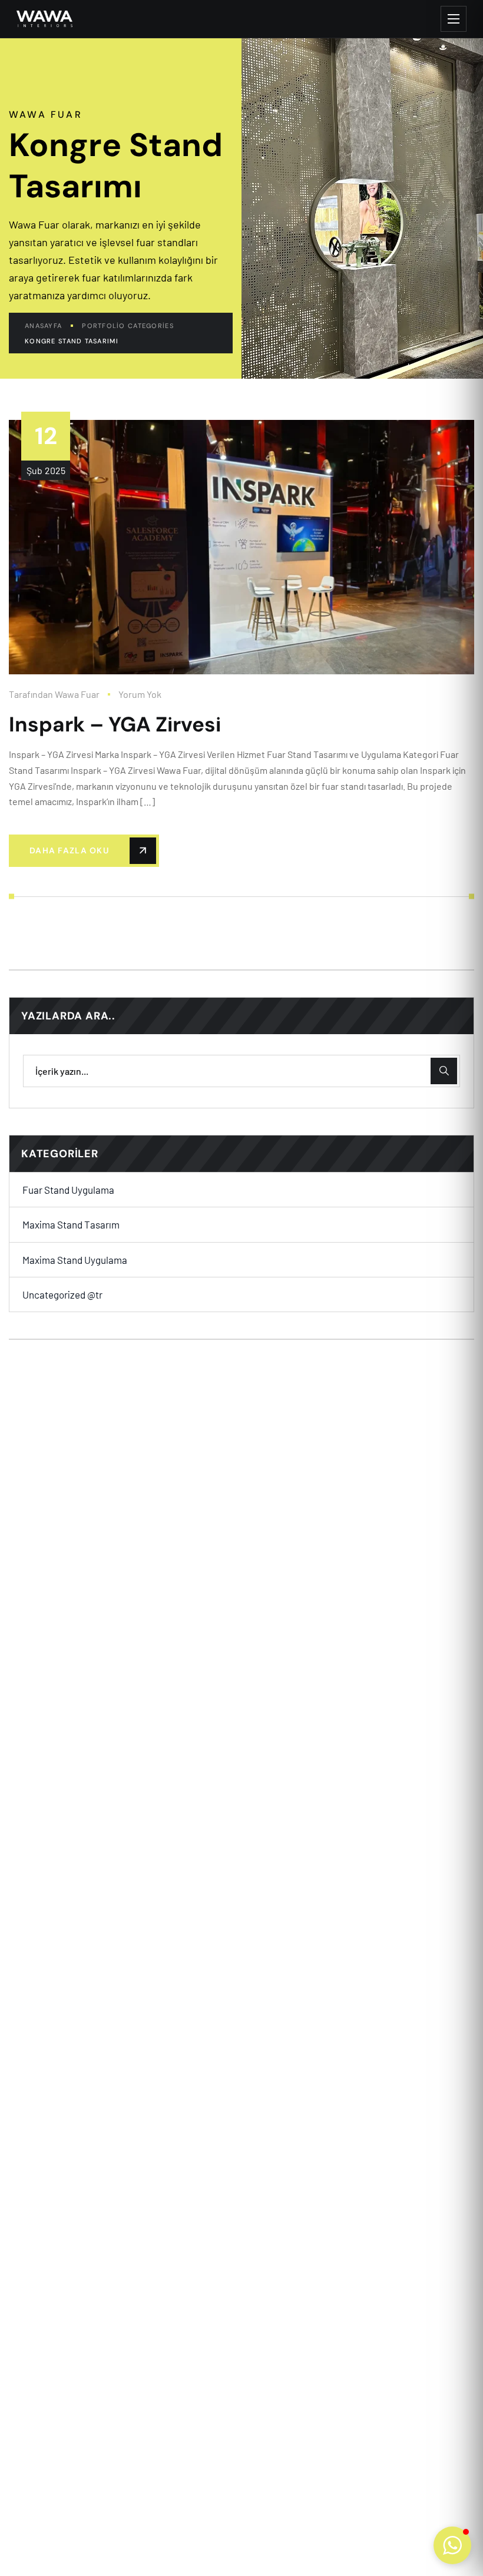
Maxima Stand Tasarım (71, 1224)
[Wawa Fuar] (44, 19)
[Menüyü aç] (454, 19)
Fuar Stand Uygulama (68, 1190)
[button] (452, 2545)
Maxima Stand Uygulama (75, 1260)
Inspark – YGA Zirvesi (115, 724)
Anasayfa (43, 326)
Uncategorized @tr (62, 1294)
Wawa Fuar (77, 694)
